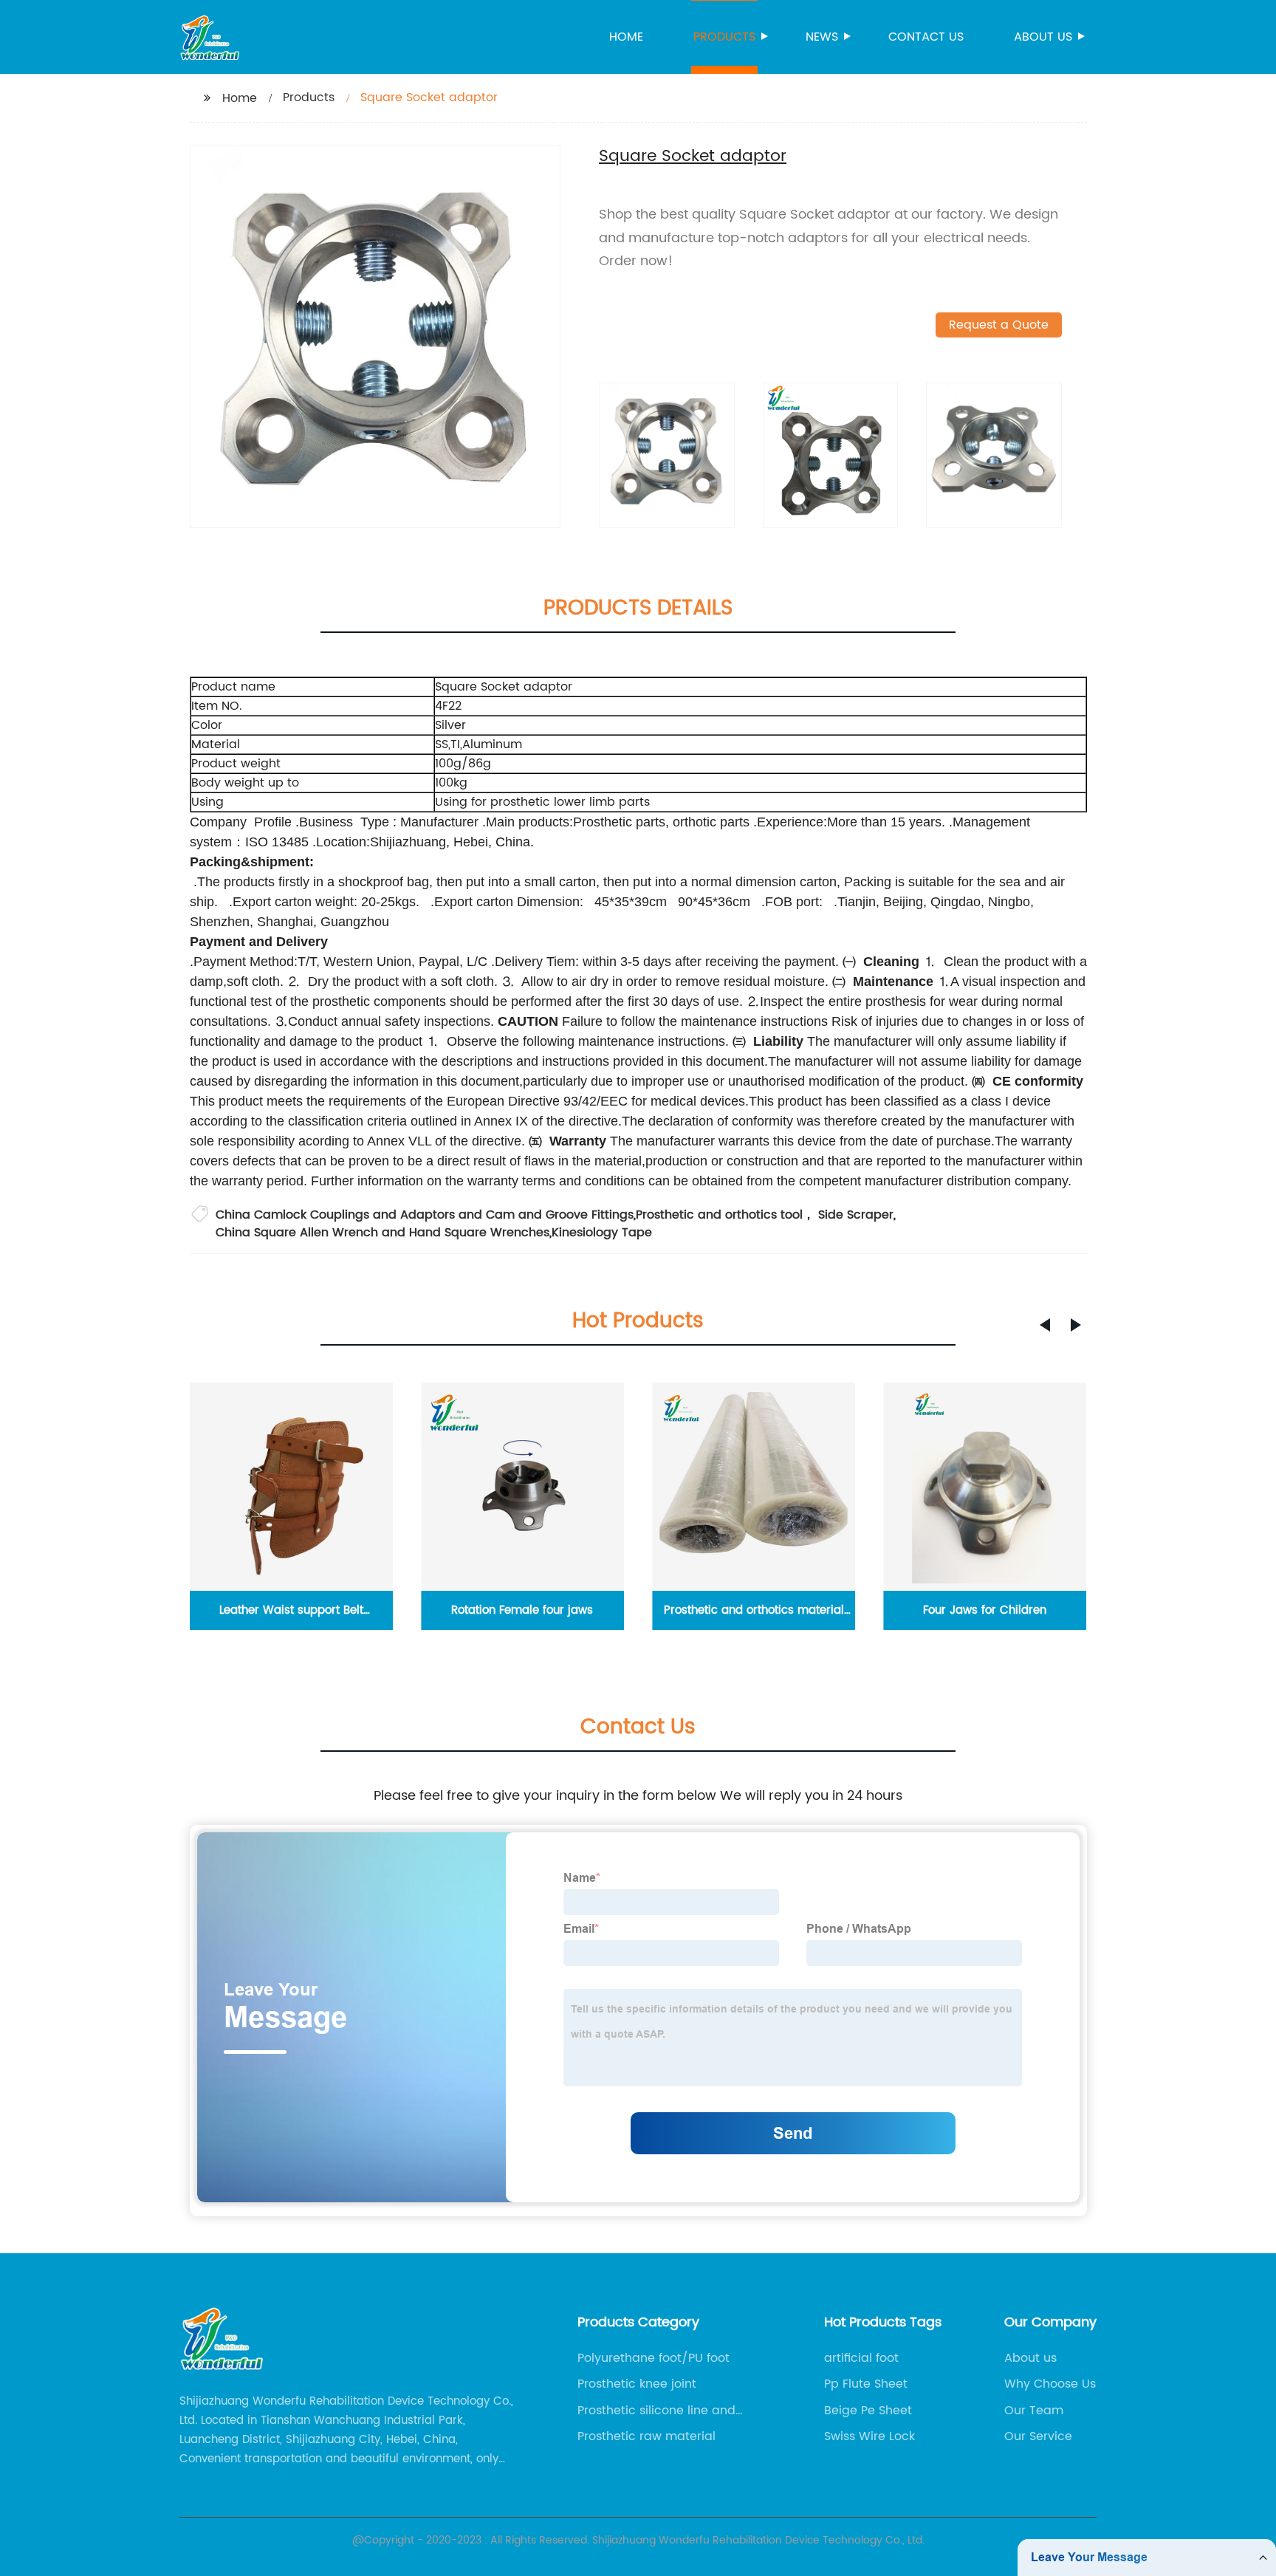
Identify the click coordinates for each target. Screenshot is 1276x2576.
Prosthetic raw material (646, 2436)
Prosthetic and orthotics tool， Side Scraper (765, 1215)
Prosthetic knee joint (637, 2384)
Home (626, 37)
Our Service (1038, 2436)
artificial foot (861, 2358)
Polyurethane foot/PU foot (654, 2358)
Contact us (926, 37)
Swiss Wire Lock (869, 2436)
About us (1043, 37)
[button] (1045, 1325)
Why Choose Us (1050, 2384)
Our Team (1034, 2411)
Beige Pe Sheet (868, 2411)
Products (724, 37)
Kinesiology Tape (602, 1233)
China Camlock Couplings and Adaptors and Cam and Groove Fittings (425, 1215)
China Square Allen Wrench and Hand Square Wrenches (383, 1233)
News (822, 37)
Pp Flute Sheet (866, 2384)
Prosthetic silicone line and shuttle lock (656, 2411)
